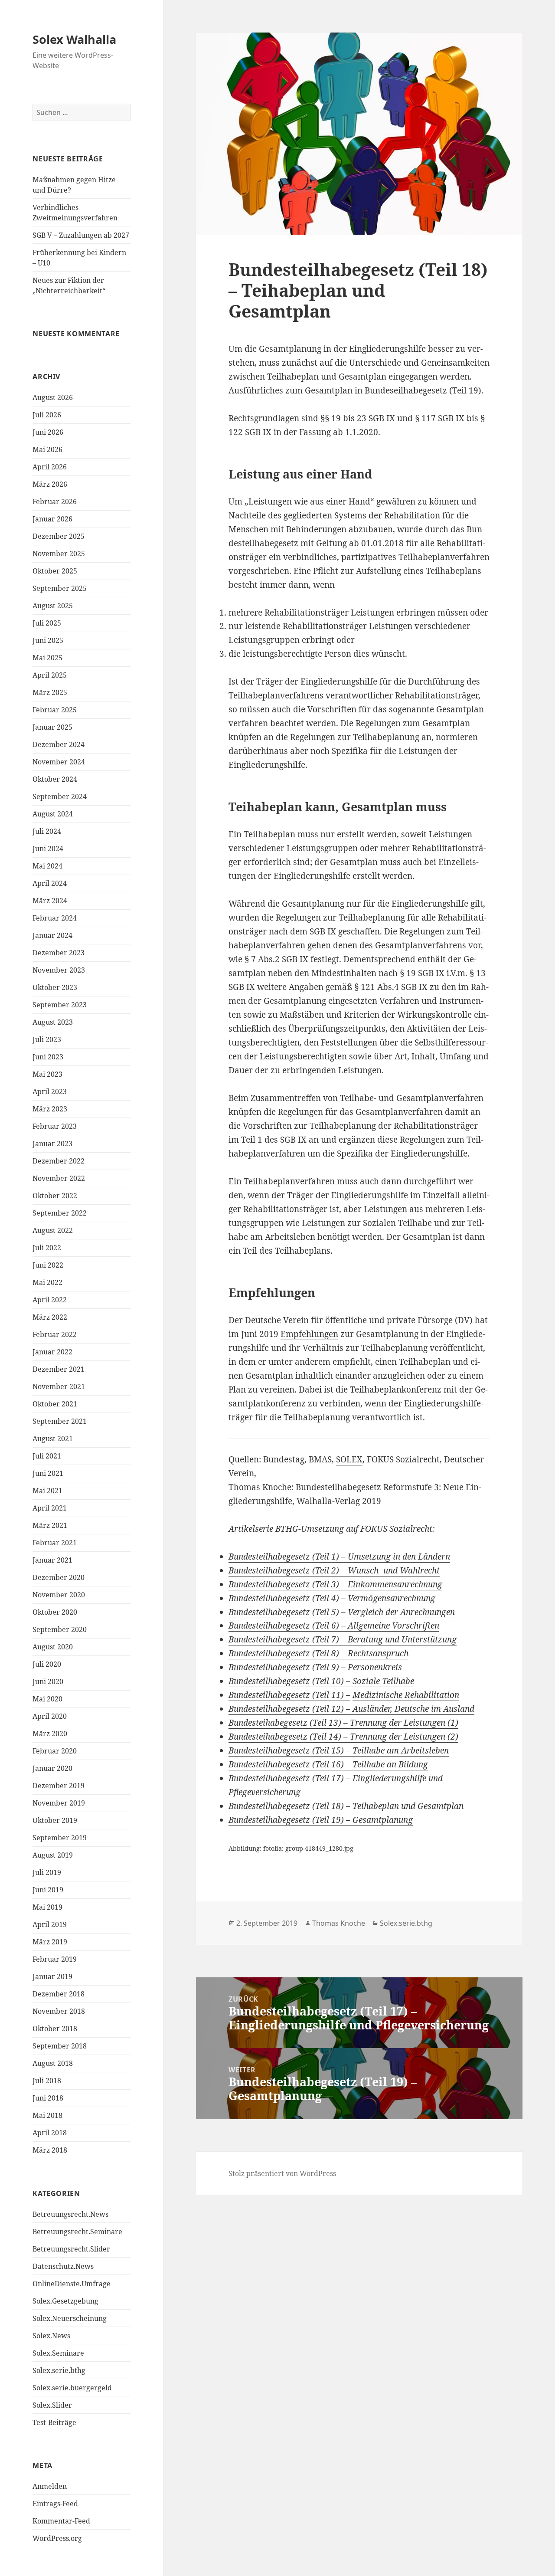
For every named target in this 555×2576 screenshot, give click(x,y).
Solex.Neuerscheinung (70, 2318)
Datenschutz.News (63, 2266)
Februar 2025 (55, 710)
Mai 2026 (47, 449)
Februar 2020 (55, 1751)
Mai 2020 (47, 1699)
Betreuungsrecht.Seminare (77, 2232)
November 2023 (59, 970)
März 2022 (50, 1317)
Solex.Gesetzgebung (65, 2301)
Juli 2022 (47, 1248)
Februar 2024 (55, 918)
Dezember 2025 (59, 536)
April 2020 (50, 1716)
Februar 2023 (55, 1126)
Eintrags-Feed (55, 2504)
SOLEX (349, 1459)
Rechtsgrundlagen (264, 418)
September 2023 (60, 1005)
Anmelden (50, 2486)
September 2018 (60, 2046)
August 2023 (53, 1022)
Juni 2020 (48, 1681)
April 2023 (50, 1091)
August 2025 (53, 606)
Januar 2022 (52, 1352)
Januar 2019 (52, 1976)
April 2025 (50, 675)
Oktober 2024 (55, 779)
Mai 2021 (47, 1491)
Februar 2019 (55, 1959)
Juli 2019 (47, 1872)
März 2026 (50, 484)
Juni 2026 (48, 432)
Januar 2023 (52, 1144)
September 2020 (60, 1629)
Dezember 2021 (59, 1369)
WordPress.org (57, 2538)
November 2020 (59, 1595)
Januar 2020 (52, 1768)
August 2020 (53, 1647)
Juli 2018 (47, 2081)
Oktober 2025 (55, 571)
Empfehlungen (309, 1334)
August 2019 (53, 1855)
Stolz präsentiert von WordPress (282, 2173)
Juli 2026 (47, 415)
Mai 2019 (47, 1907)
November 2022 (59, 1178)
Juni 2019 (48, 1890)
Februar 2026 (55, 501)
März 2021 (50, 1525)
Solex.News (51, 2336)
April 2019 (50, 1924)
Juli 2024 (47, 831)
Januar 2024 (52, 935)
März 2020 (50, 1734)
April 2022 (50, 1300)
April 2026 (50, 467)
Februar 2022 (55, 1334)
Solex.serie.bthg (59, 2370)
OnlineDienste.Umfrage (72, 2284)
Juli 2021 (47, 1456)
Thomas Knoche (339, 1923)
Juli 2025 (47, 623)
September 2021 (60, 1421)
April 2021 (50, 1508)
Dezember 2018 (59, 1994)
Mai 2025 (47, 658)
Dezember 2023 (59, 953)
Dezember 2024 (59, 744)
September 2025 (60, 588)
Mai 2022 (47, 1282)
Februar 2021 (55, 1543)
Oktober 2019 (55, 1820)
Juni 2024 (48, 849)
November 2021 (59, 1386)
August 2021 (53, 1439)
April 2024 (50, 883)
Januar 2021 (52, 1560)
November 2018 (59, 2011)
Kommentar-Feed (61, 2521)
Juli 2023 (47, 1039)
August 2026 (53, 397)
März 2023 (50, 1109)
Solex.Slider (52, 2405)
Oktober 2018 (55, 2029)
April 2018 (50, 2133)
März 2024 (50, 901)
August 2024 (53, 814)
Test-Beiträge (54, 2422)
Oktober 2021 (55, 1404)
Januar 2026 (52, 519)
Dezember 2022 (59, 1161)
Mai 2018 (47, 2115)
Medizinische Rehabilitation (406, 1695)
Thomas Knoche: (261, 1487)
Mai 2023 (47, 1074)
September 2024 (60, 796)
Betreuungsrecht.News (70, 2214)
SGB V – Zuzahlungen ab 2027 (81, 235)
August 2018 (53, 2063)
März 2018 (50, 2150)
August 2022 (53, 1230)
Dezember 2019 (59, 1786)
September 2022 (60, 1213)
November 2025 (59, 554)
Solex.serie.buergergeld (72, 2388)
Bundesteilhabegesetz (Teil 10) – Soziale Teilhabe (321, 1681)
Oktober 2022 (55, 1196)
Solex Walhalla (74, 39)
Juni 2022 (48, 1265)
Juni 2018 (48, 2098)
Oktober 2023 (55, 987)
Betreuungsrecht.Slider (71, 2249)
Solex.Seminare (58, 2353)
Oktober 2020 (55, 1612)
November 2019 (59, 1803)
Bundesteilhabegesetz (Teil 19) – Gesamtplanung (321, 1820)
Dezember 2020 (59, 1577)
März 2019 (50, 1942)
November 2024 (59, 762)
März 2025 (50, 692)
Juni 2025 (48, 640)
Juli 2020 (47, 1664)
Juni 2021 (48, 1473)
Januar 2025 (52, 727)
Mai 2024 (47, 866)
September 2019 (60, 1838)
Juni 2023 (48, 1057)
